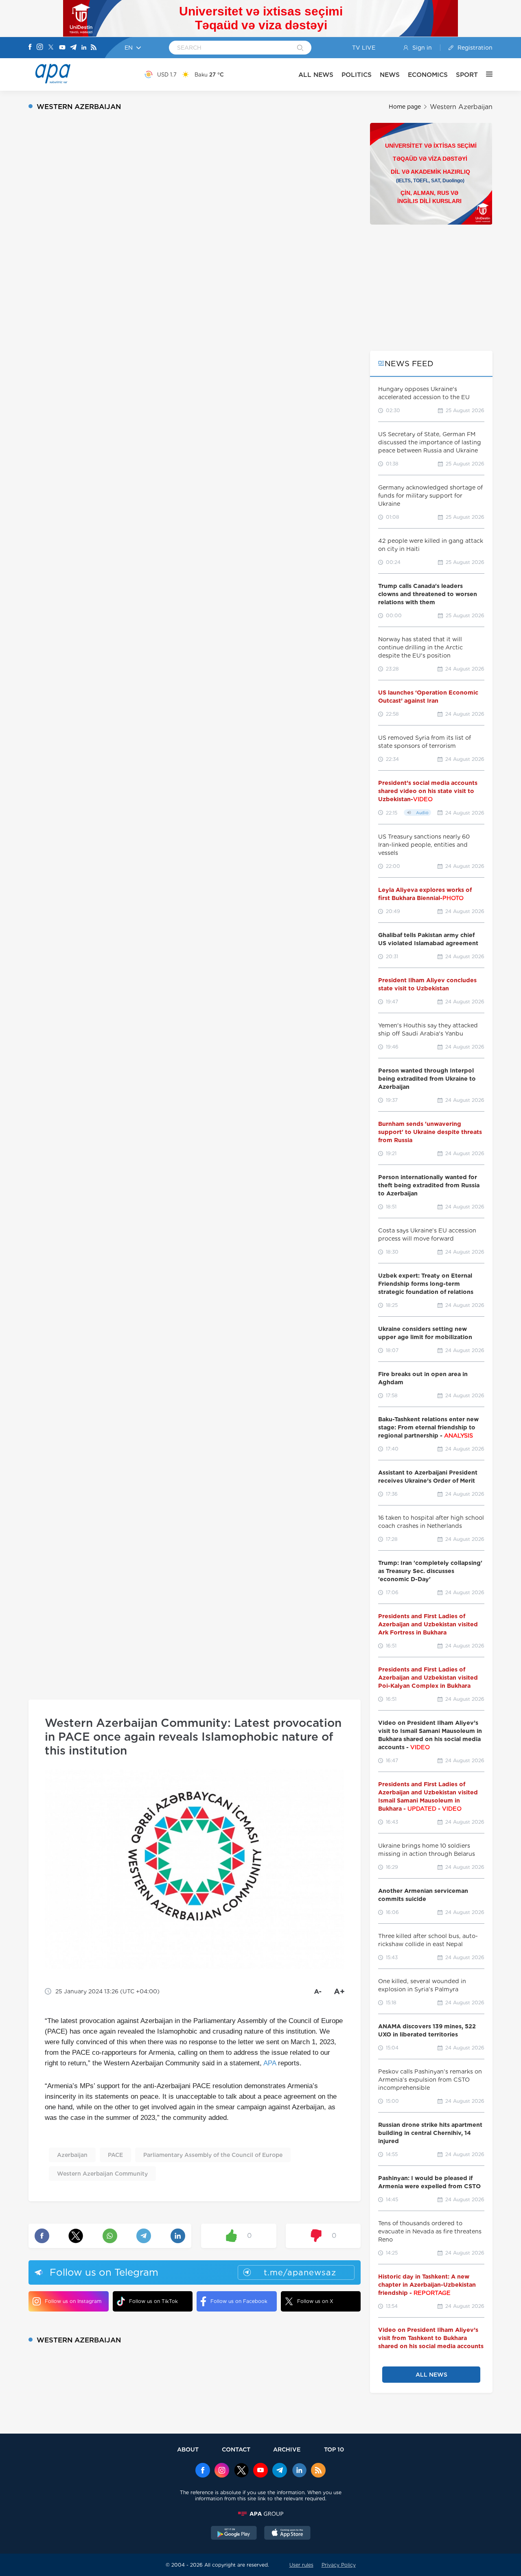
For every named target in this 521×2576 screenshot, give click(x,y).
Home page (405, 107)
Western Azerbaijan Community (102, 2174)
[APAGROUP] (260, 2514)
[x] (241, 2471)
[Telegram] (73, 48)
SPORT (467, 75)
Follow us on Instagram (73, 2301)
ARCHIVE (287, 2449)
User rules (301, 2565)
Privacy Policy (339, 2565)
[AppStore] (287, 2534)
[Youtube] (62, 48)
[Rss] (94, 48)
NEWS (390, 75)
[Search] (300, 48)
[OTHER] (485, 74)
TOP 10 (334, 2449)
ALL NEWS (316, 75)
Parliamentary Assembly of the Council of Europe (213, 2155)
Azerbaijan (72, 2155)
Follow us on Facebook (239, 2301)
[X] (51, 48)
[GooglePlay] (234, 2534)
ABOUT (188, 2449)
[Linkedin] (84, 48)
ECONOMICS (428, 75)
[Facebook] (30, 48)
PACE (115, 2155)
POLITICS (357, 75)
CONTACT (236, 2449)
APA (270, 2063)
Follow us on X (315, 2301)
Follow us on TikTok (153, 2301)
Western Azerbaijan (461, 107)
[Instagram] (40, 48)
